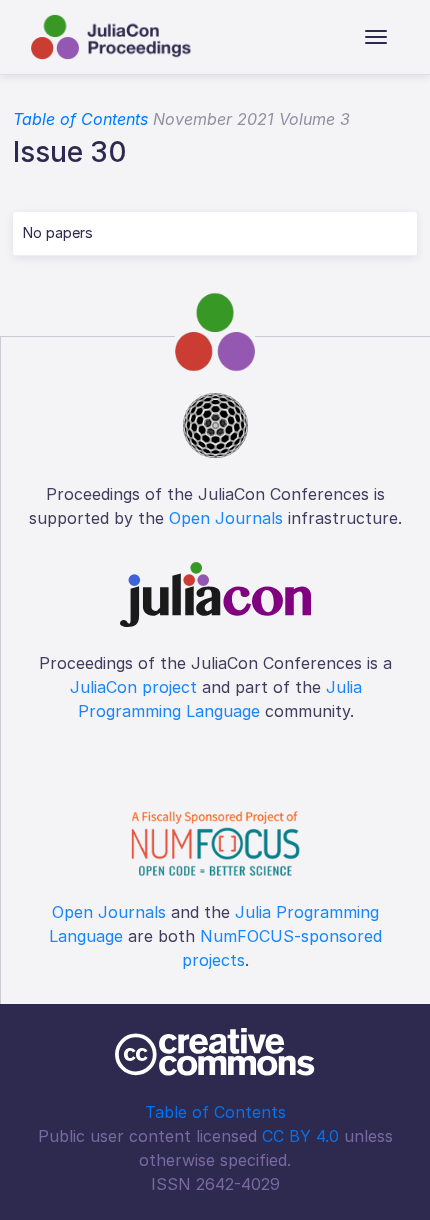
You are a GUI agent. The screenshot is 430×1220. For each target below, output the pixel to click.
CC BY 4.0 (300, 1136)
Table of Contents (80, 119)
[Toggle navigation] (376, 37)
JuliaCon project (133, 687)
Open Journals (226, 518)
